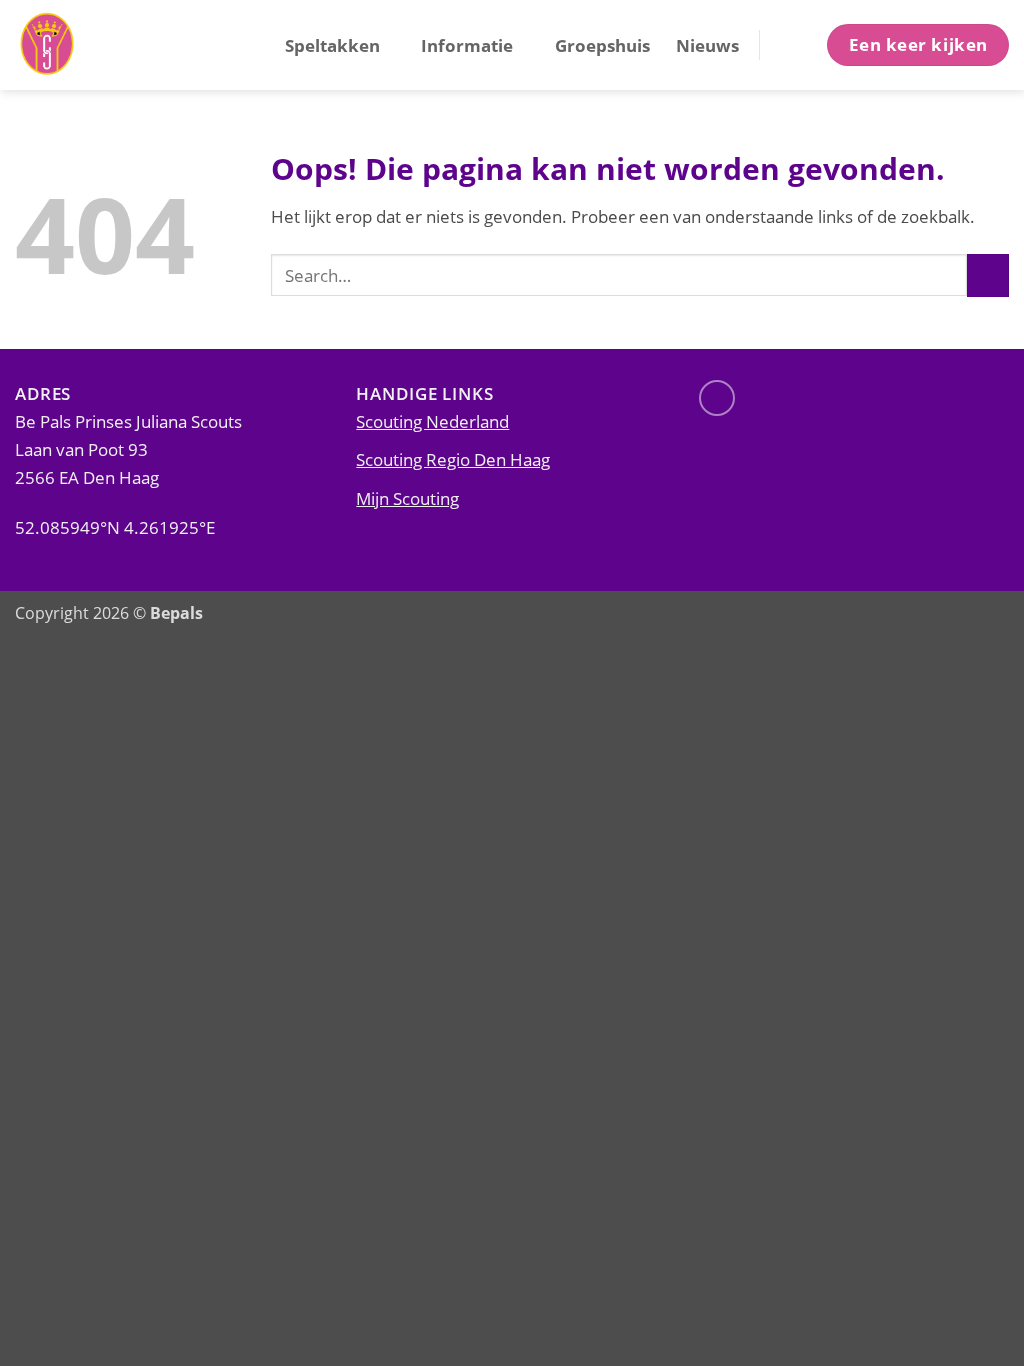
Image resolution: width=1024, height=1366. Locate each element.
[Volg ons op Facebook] (717, 398)
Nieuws (707, 45)
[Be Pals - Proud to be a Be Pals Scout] (115, 45)
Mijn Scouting (407, 498)
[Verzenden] (988, 275)
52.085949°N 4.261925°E (115, 527)
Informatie (467, 45)
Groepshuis (602, 45)
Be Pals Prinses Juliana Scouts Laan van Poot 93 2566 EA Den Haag (128, 449)
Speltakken (332, 45)
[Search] (791, 44)
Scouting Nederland (432, 421)
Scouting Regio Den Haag (453, 459)
